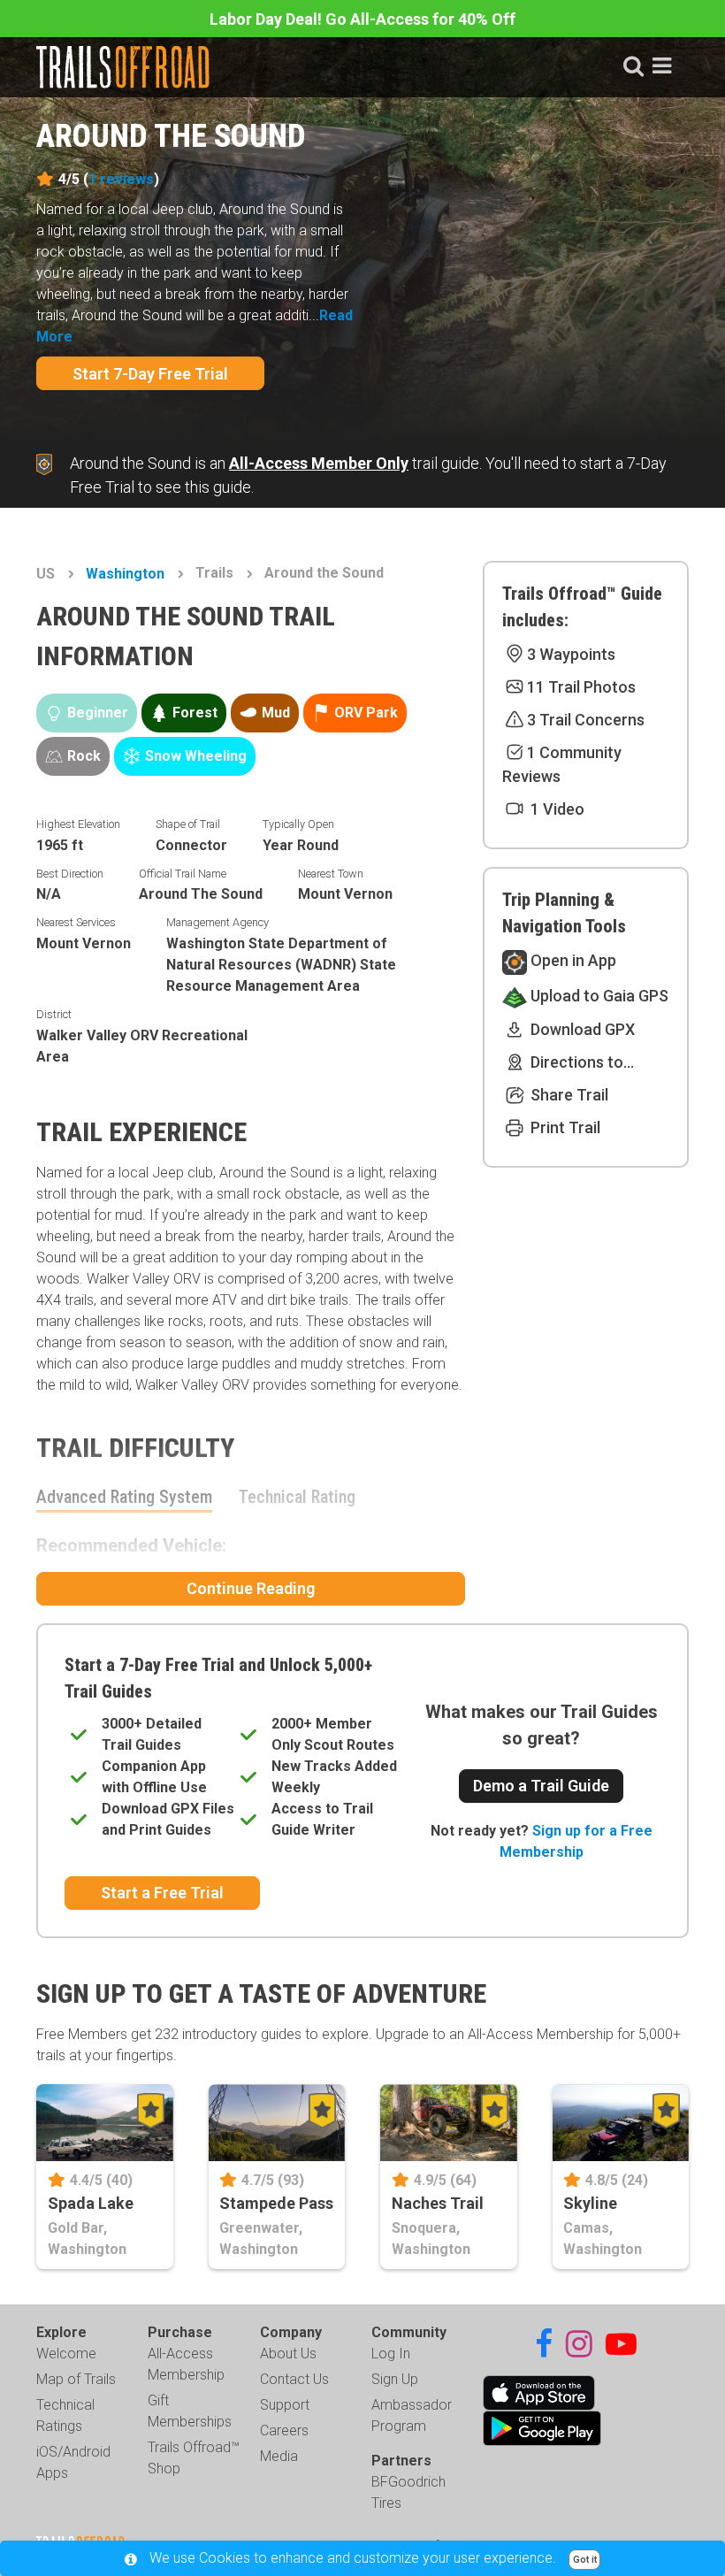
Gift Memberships (190, 2411)
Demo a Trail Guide (541, 1786)
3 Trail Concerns (586, 720)
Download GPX (581, 1029)
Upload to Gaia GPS (598, 996)
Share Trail (568, 1095)
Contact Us (294, 2379)
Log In (391, 2354)
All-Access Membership (186, 2364)
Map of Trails (76, 2379)
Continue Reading (251, 1588)
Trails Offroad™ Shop (194, 2458)
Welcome (66, 2354)
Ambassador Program (412, 2415)
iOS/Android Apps (73, 2462)
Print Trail (564, 1127)
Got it (585, 2560)
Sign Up (395, 2379)
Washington (125, 574)
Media (279, 2456)
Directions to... (580, 1062)
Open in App (572, 960)
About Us (288, 2354)
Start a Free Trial (162, 1893)
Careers (284, 2430)
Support (285, 2405)
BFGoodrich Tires (408, 2492)
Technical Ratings (65, 2415)
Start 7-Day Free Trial (150, 374)
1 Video (556, 809)
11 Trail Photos (581, 687)
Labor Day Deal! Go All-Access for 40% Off (362, 19)
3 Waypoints (571, 654)
